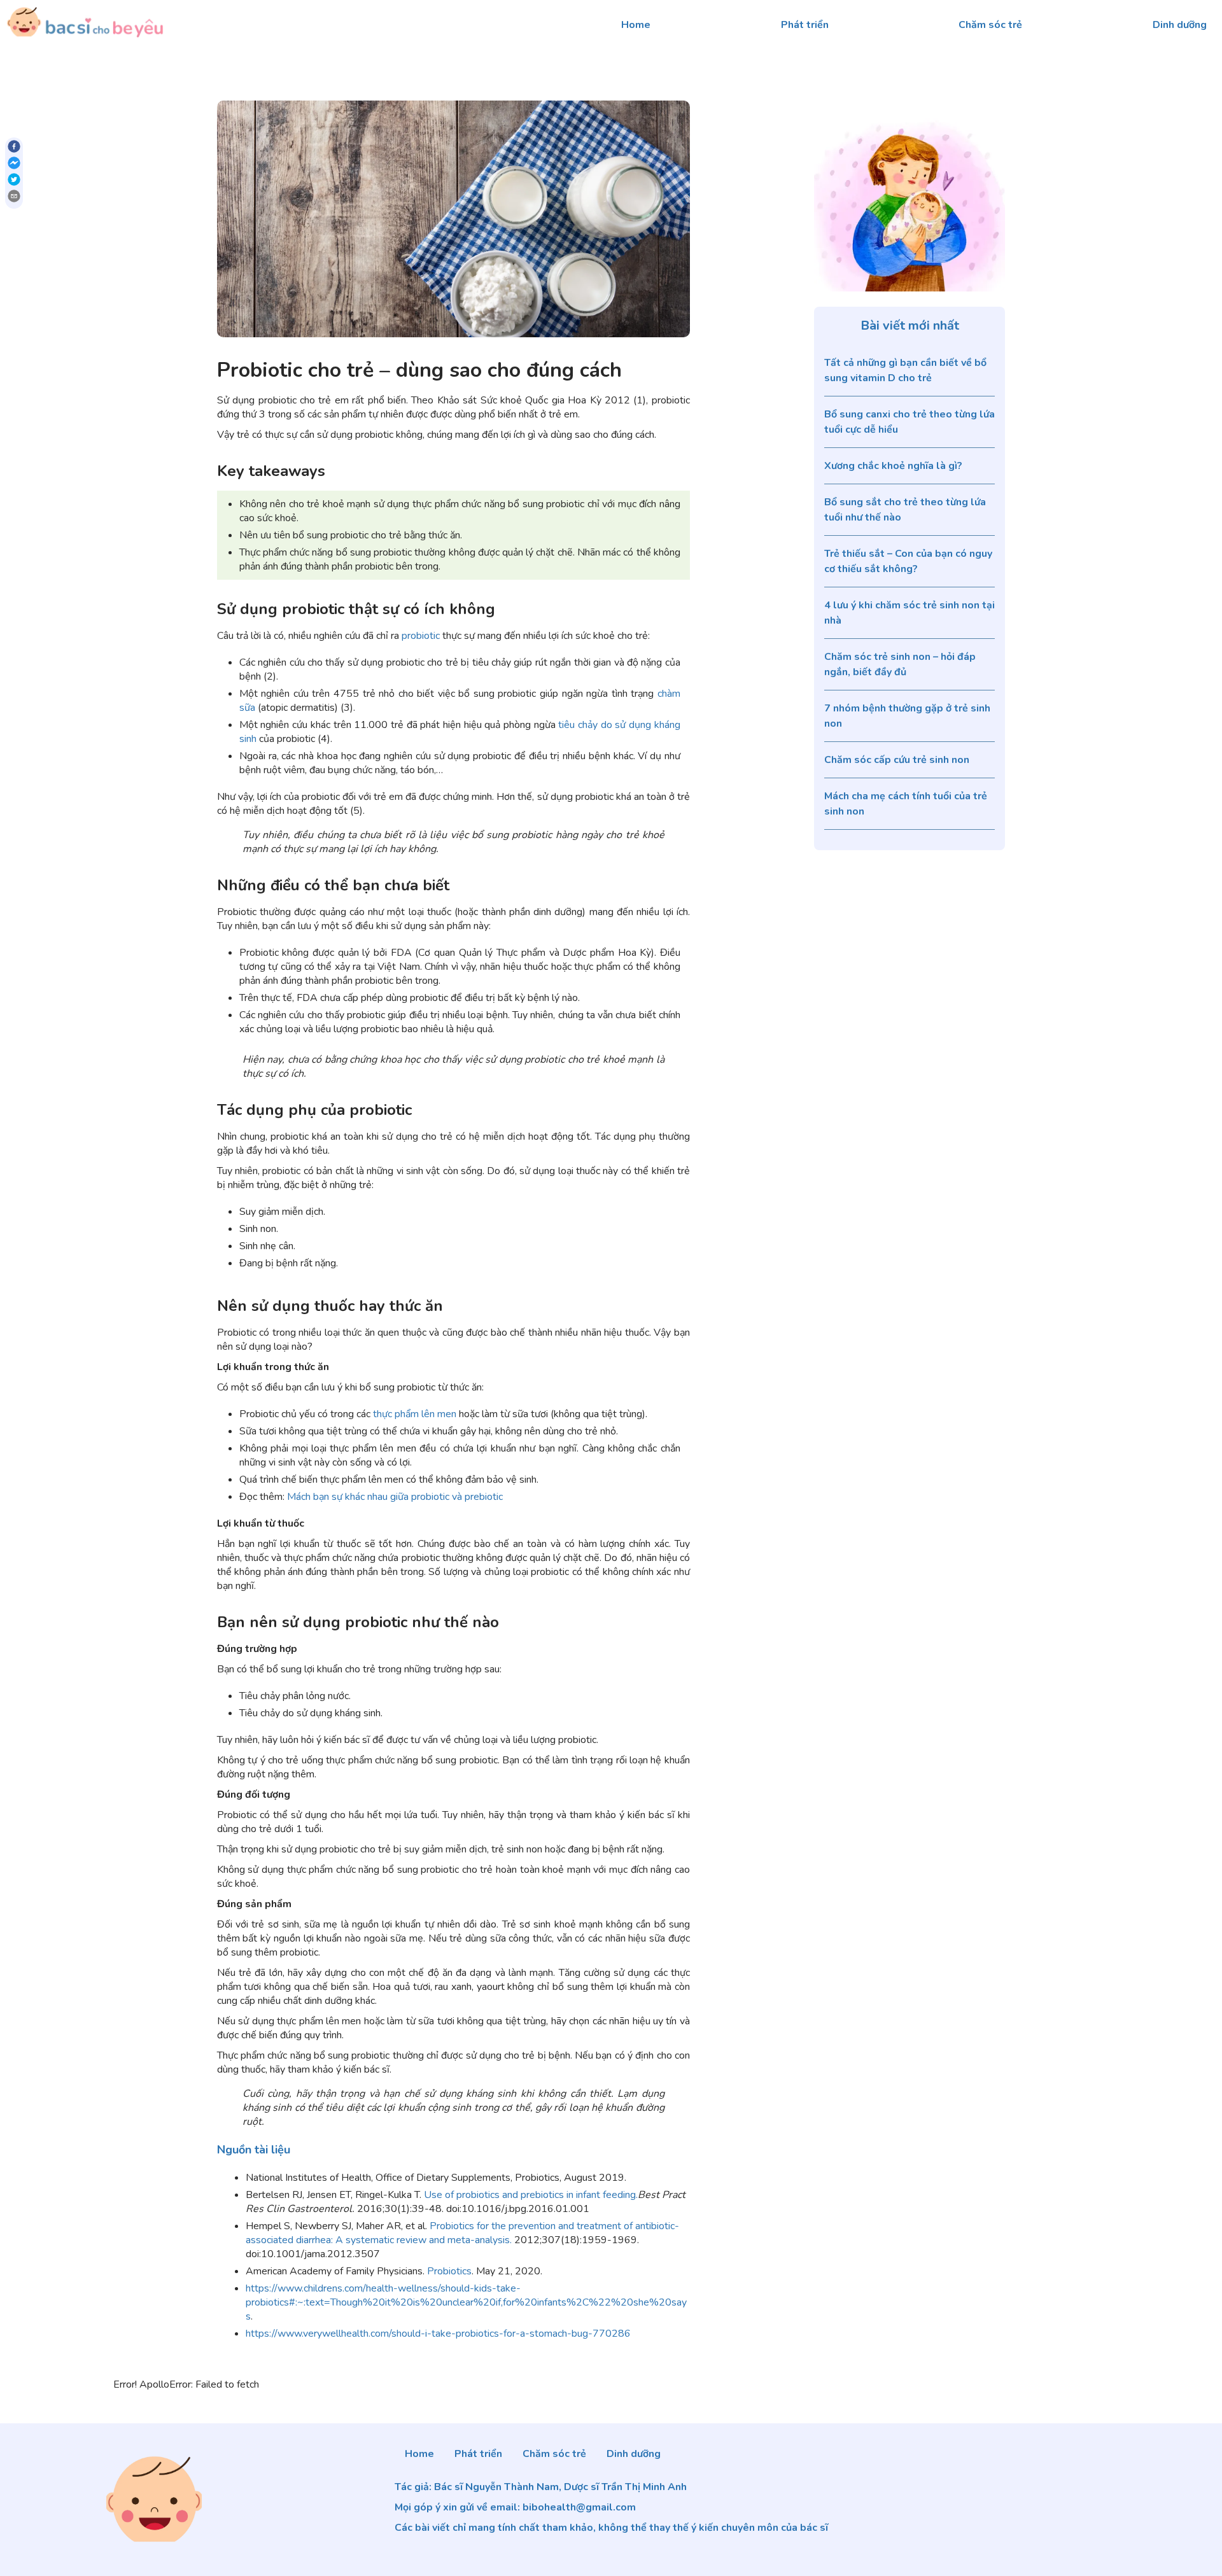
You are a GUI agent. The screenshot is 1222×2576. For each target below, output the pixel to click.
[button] (254, 2150)
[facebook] (14, 148)
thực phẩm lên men (416, 1414)
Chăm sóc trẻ (990, 25)
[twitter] (14, 181)
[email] (14, 198)
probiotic (421, 636)
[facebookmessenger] (14, 165)
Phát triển (805, 25)
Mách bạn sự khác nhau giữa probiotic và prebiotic (395, 1497)
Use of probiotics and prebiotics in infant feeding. (531, 2195)
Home (636, 25)
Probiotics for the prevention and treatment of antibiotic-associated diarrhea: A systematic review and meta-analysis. (462, 2233)
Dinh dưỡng (1180, 25)
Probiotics (449, 2271)
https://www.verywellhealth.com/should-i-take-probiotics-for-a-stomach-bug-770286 (438, 2334)
